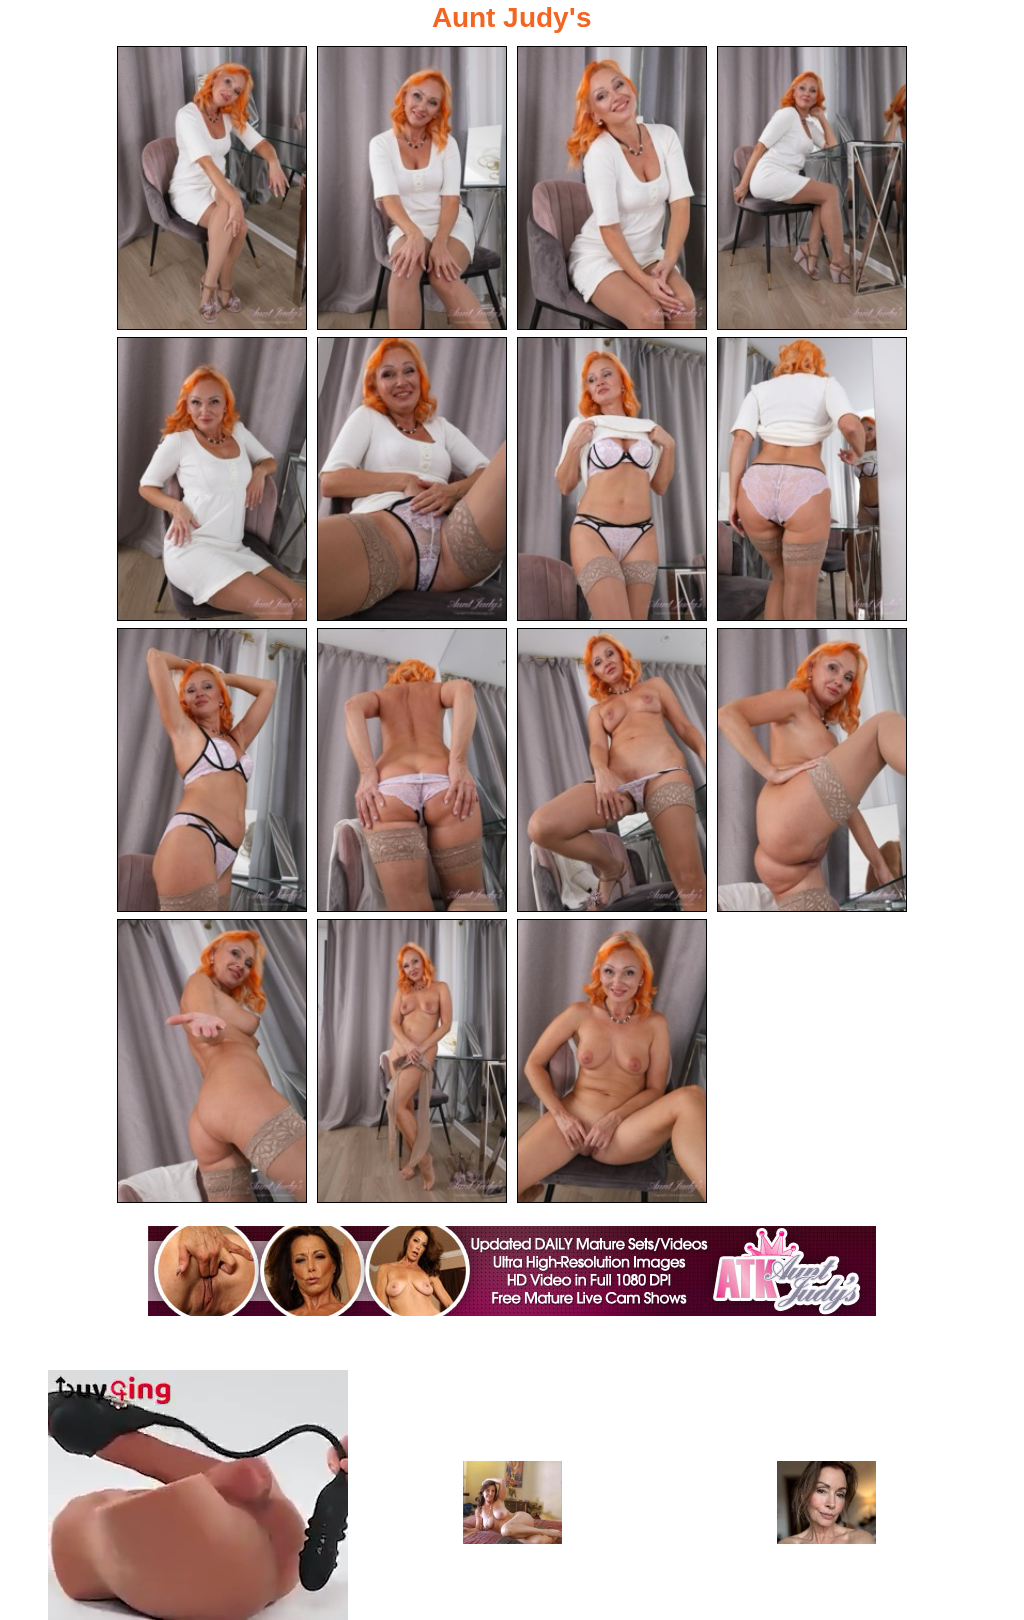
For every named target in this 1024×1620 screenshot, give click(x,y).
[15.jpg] (612, 1061)
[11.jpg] (612, 770)
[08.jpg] (812, 479)
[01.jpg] (212, 188)
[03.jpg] (612, 188)
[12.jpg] (812, 770)
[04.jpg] (812, 188)
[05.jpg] (212, 479)
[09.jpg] (212, 770)
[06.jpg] (412, 479)
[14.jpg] (412, 1061)
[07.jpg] (612, 479)
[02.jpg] (412, 188)
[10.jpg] (412, 770)
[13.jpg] (212, 1061)
